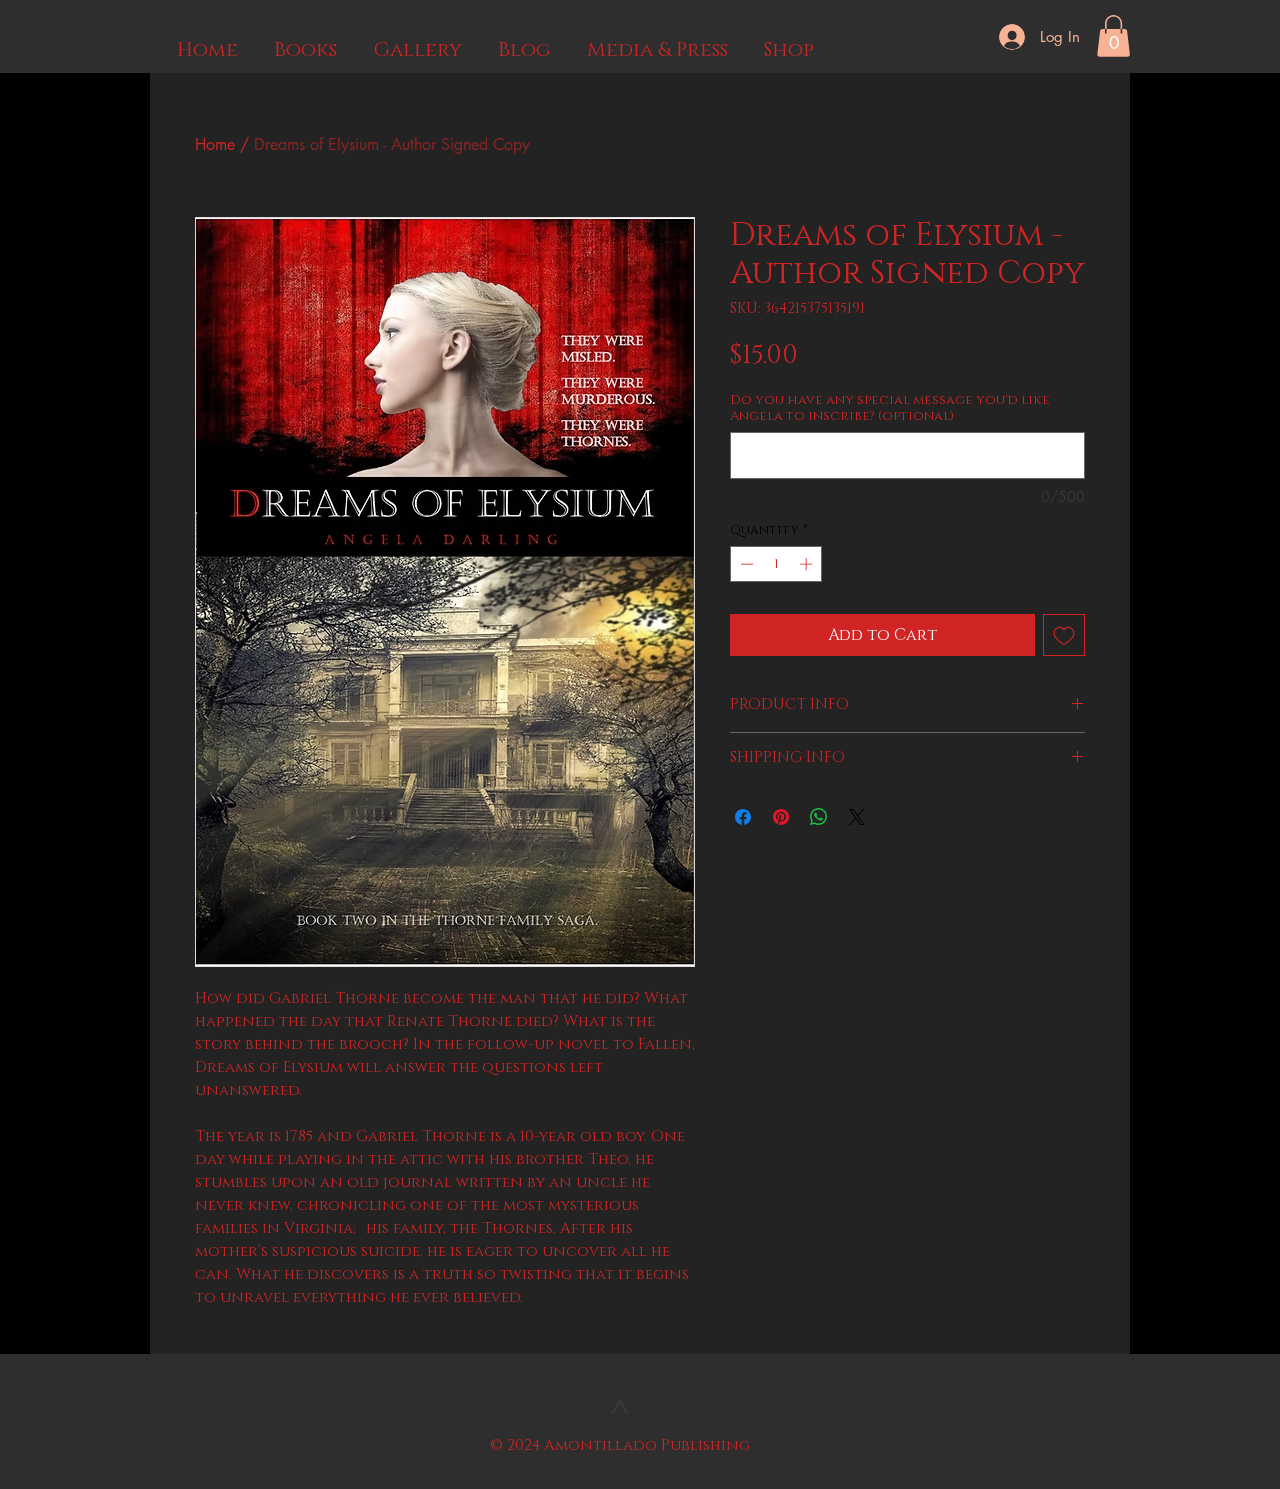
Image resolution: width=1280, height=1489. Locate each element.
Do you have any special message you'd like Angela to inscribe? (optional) (890, 408)
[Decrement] (745, 564)
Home (215, 144)
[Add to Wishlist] (1064, 635)
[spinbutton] (776, 564)
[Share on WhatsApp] (819, 817)
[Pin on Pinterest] (781, 817)
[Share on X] (857, 817)
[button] (1113, 36)
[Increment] (808, 564)
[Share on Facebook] (743, 817)
